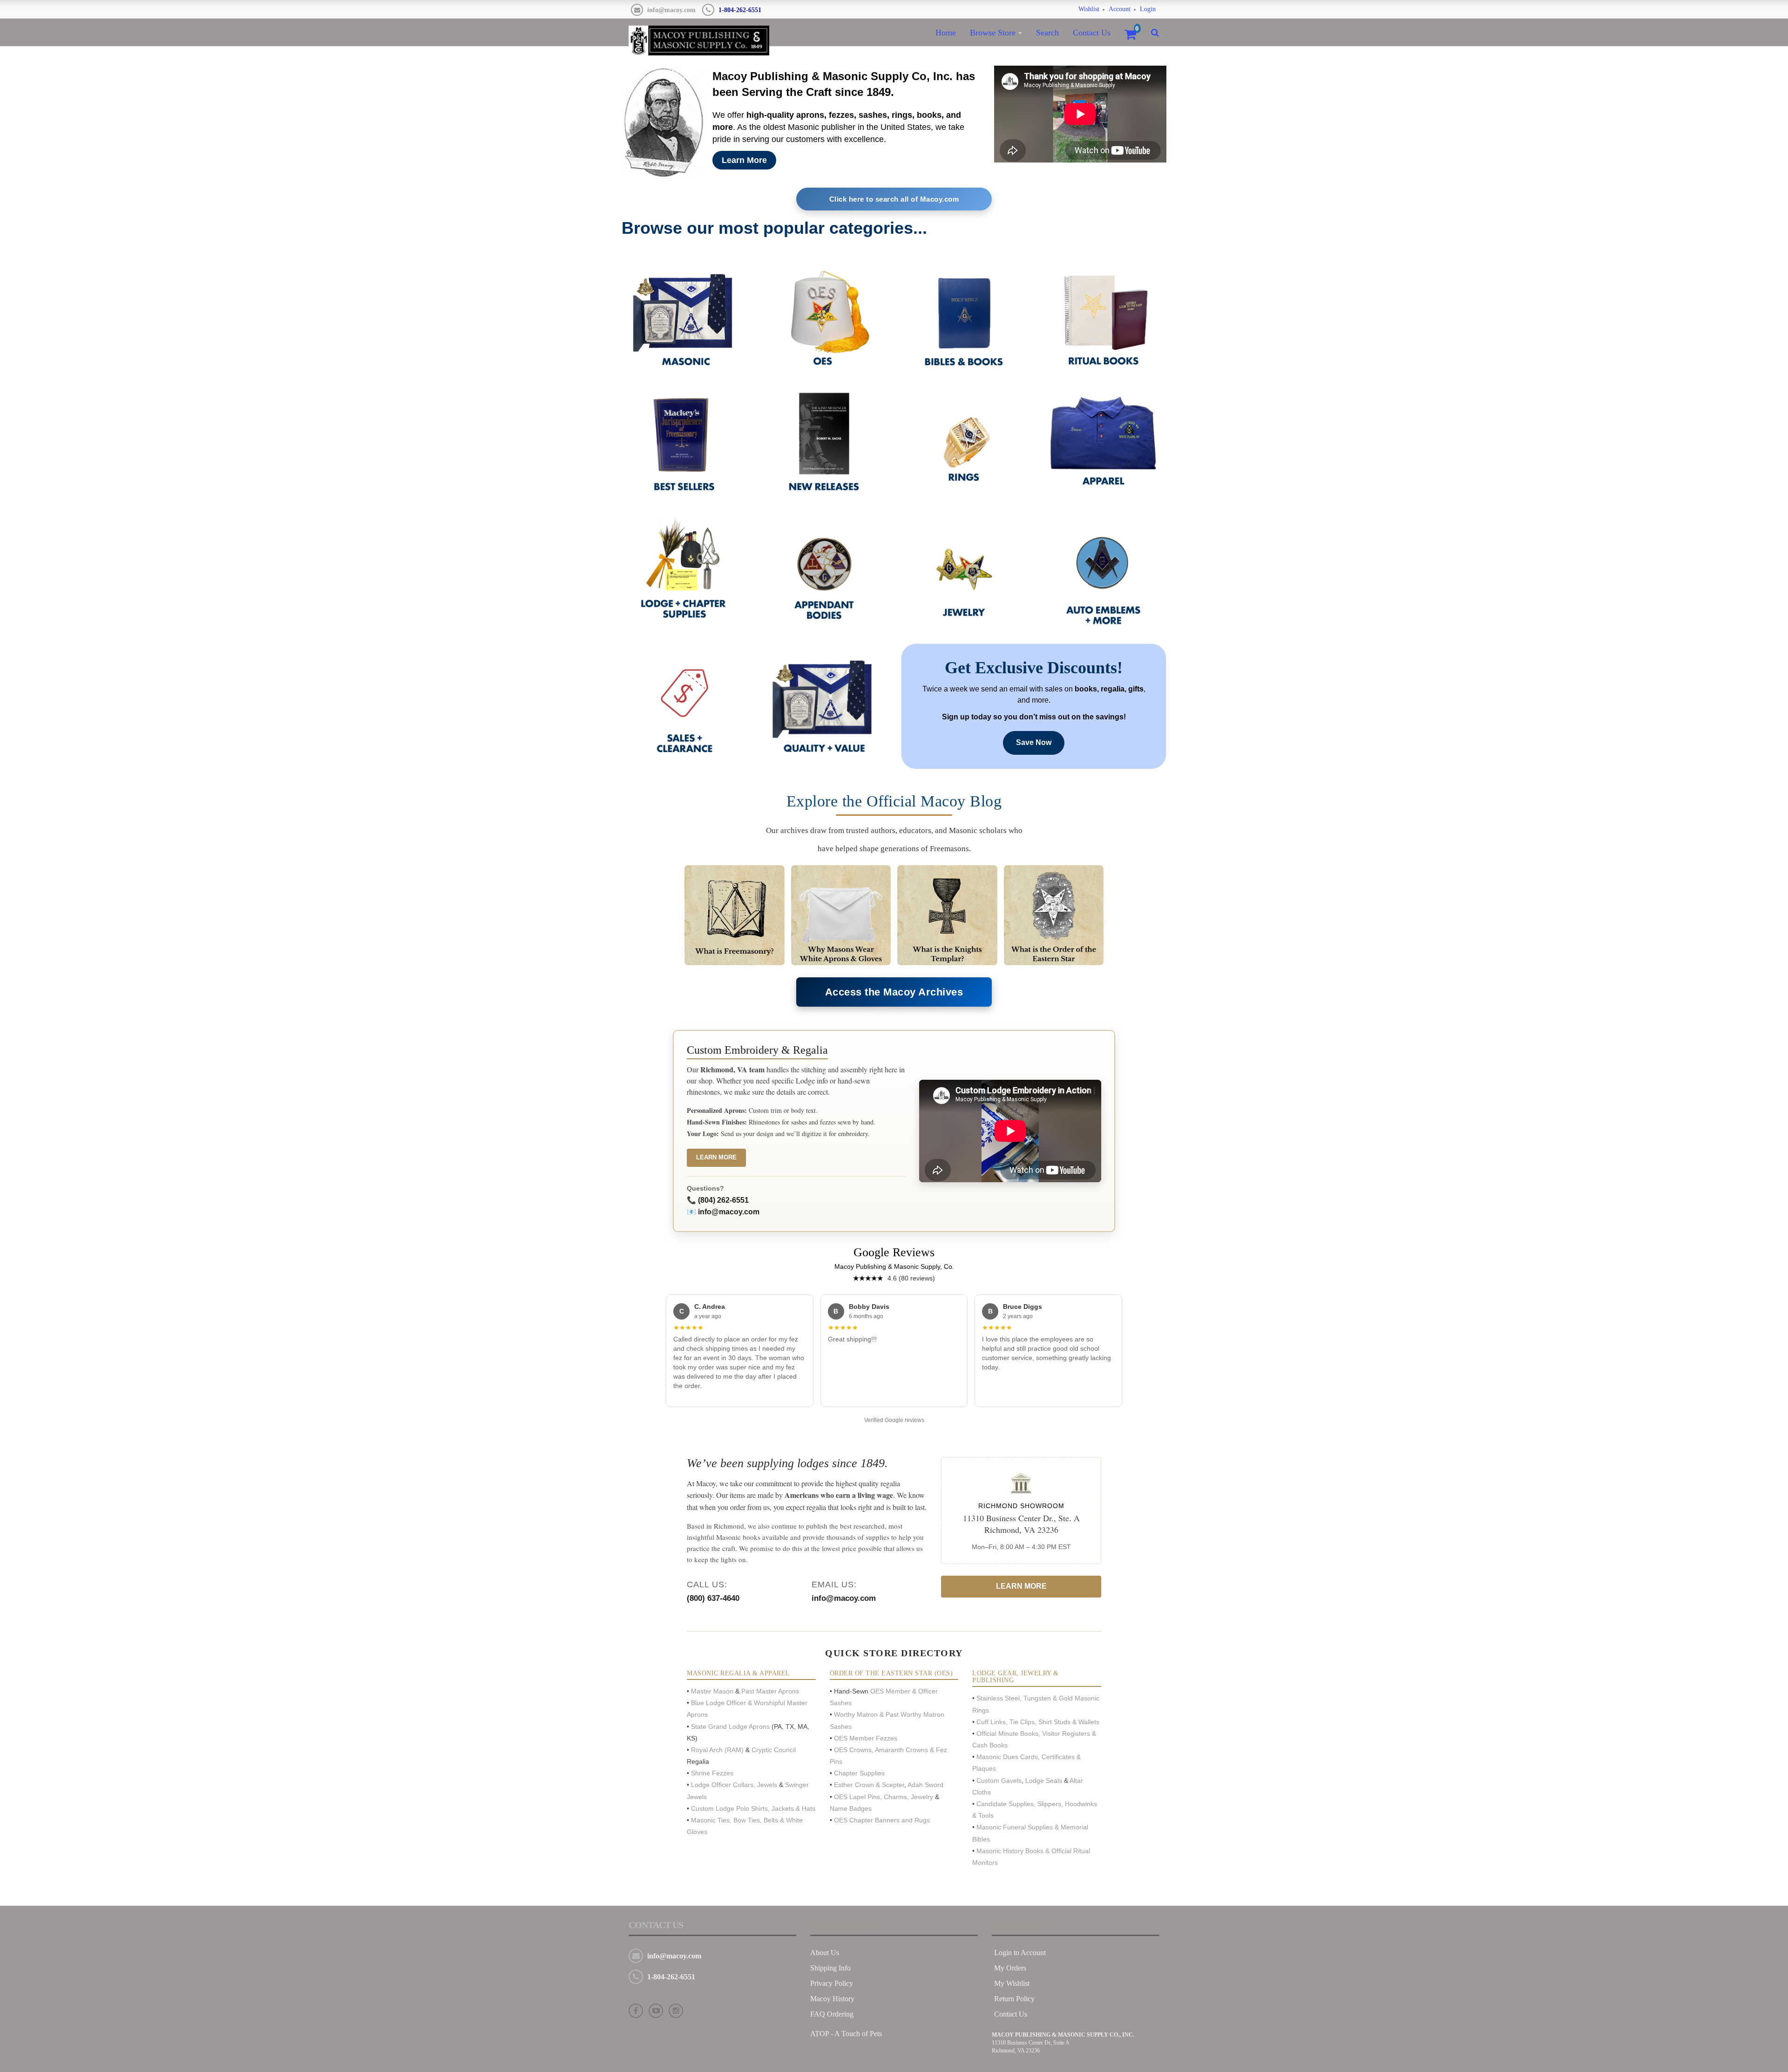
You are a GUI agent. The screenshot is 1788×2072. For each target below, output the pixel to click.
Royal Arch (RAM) (717, 1750)
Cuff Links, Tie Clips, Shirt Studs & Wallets (1038, 1722)
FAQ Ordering (832, 2014)
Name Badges (851, 1808)
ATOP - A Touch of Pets (846, 2034)
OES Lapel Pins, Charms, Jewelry (884, 1797)
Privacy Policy (832, 1983)
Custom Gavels (999, 1781)
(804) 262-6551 (723, 1200)
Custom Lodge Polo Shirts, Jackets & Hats (753, 1808)
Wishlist (1089, 9)
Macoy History (832, 1999)
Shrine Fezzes (712, 1773)
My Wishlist (1012, 1983)
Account (1120, 9)
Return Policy (1014, 1999)
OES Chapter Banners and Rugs (882, 1820)
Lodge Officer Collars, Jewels (734, 1785)
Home (946, 33)
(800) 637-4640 (713, 1598)
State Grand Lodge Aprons (730, 1727)
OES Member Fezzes (867, 1738)
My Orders (1010, 1968)
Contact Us (1092, 33)
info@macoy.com (671, 10)
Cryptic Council (773, 1750)
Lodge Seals (1044, 1781)
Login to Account (1020, 1953)
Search (1047, 33)
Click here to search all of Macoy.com (894, 199)
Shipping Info (830, 1968)
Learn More (744, 160)
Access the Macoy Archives (894, 992)
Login (1148, 9)
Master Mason (712, 1691)
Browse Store (993, 33)
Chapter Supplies (860, 1773)
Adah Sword (925, 1785)
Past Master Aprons (769, 1691)
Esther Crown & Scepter (869, 1785)
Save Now (1034, 742)
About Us (825, 1953)
